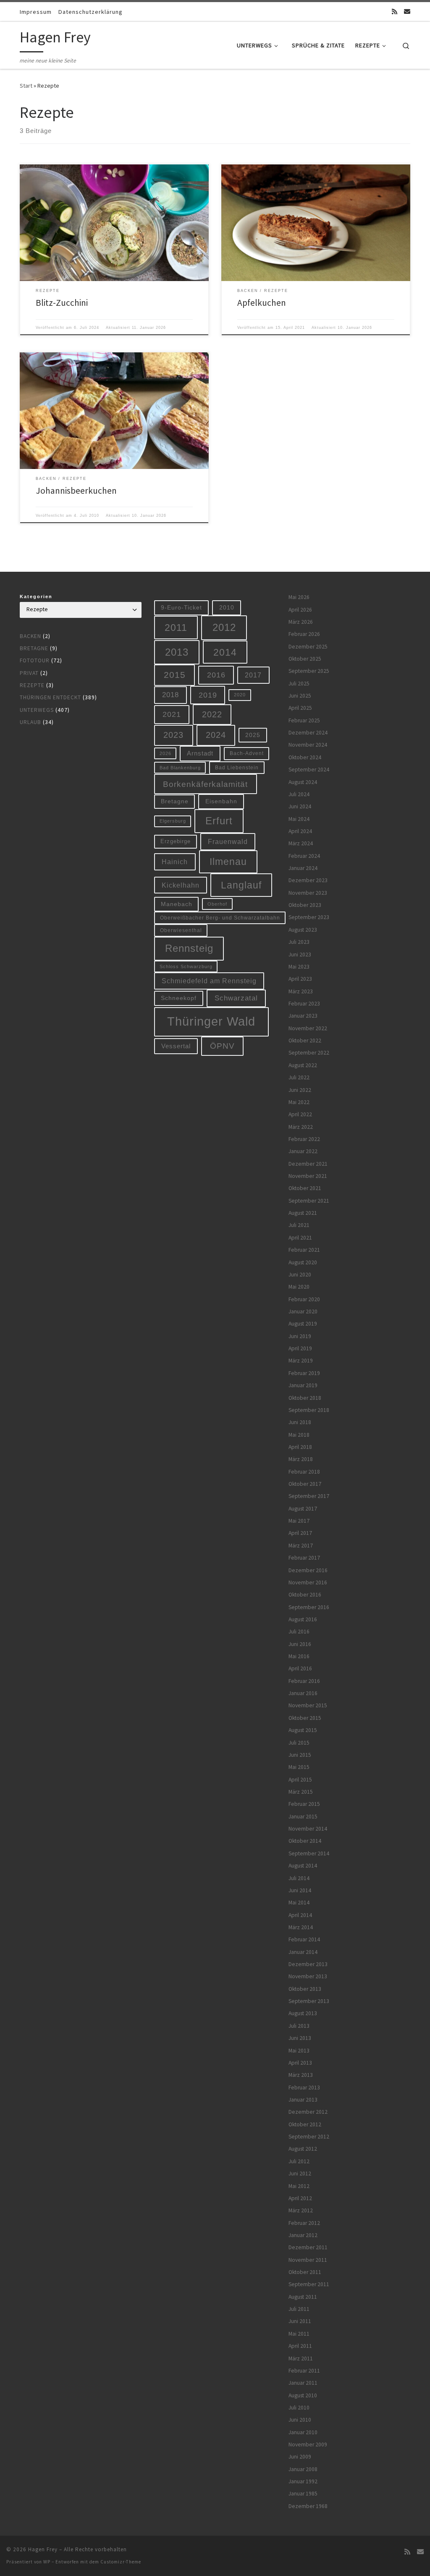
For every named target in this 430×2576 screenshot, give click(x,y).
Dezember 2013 (308, 1964)
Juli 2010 (299, 2408)
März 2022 (301, 1127)
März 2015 (301, 1792)
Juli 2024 (299, 794)
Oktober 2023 (305, 905)
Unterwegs (37, 710)
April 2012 (300, 2198)
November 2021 (308, 1176)
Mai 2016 (299, 1656)
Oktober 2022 (305, 1041)
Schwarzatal (236, 998)
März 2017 (301, 1546)
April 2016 (300, 1668)
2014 (225, 652)
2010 (227, 607)
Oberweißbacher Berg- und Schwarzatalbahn (220, 918)
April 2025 (300, 708)
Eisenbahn (221, 801)
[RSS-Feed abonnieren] (395, 12)
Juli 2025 (299, 684)
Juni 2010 (300, 2420)
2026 (165, 753)
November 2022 (308, 1028)
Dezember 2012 (308, 2112)
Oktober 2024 (305, 757)
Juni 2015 (300, 1755)
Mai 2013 (299, 2051)
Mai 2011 (299, 2334)
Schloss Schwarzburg (186, 966)
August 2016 (303, 1619)
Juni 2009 (300, 2457)
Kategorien (36, 596)
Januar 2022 (303, 1151)
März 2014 (301, 1927)
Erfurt (219, 821)
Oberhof (217, 904)
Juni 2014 (300, 1890)
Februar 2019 (304, 1373)
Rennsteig (189, 948)
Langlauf (241, 885)
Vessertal (176, 1046)
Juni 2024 (300, 806)
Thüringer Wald (211, 1021)
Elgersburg (173, 821)
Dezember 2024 (308, 733)
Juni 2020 (300, 1275)
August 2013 (303, 2013)
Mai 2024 (299, 819)
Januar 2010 (303, 2432)
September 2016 (309, 1607)
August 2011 (303, 2297)
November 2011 (308, 2260)
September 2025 (309, 671)
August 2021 (303, 1213)
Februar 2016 (304, 1681)
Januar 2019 (303, 1385)
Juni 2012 (300, 2174)
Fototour (35, 660)
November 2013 (308, 1976)
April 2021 (300, 1238)
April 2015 (300, 1780)
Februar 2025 (304, 720)
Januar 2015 (303, 1817)
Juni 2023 (300, 955)
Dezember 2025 (308, 647)
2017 (253, 675)
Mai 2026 (299, 597)
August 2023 (303, 930)
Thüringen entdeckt (50, 697)
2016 (216, 675)
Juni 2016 (300, 1644)
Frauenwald (228, 841)
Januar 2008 (303, 2469)
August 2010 (303, 2395)
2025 (253, 735)
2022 (212, 714)
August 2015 (303, 1730)
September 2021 (309, 1201)
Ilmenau (228, 862)
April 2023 (300, 979)
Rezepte (32, 685)
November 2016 (308, 1582)
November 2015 (308, 1705)
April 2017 (300, 1533)
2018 (170, 695)
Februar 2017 (304, 1558)
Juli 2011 (299, 2309)
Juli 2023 (299, 942)
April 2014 (300, 1915)
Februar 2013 (304, 2088)
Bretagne (34, 648)
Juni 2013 (300, 2038)
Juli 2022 (299, 1077)
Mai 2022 (299, 1102)
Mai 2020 (299, 1287)
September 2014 (309, 1853)
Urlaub (30, 722)
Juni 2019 (300, 1336)
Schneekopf (179, 998)
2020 (240, 695)
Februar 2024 (304, 856)
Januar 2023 (303, 1016)
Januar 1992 (303, 2481)
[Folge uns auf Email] (407, 12)
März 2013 (301, 2075)
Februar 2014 (304, 1939)
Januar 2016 (303, 1693)
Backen (30, 636)
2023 (173, 735)
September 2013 (309, 2001)
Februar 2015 (304, 1804)
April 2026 (300, 610)
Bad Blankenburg (180, 768)
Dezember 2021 (308, 1164)
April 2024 (300, 831)
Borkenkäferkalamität (205, 784)
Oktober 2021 (305, 1188)
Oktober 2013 (305, 1989)
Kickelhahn (181, 885)
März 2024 (301, 843)
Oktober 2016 (305, 1595)
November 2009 (308, 2444)
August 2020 (303, 1262)
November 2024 (308, 745)
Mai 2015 (299, 1767)
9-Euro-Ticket (181, 607)
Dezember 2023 (308, 880)
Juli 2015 (299, 1743)
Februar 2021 (304, 1250)
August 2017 (303, 1509)
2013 (177, 652)
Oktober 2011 (305, 2272)
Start (26, 86)
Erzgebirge (176, 841)
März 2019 (301, 1361)
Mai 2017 (299, 1521)
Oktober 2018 (305, 1398)
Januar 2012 (303, 2235)
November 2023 (308, 893)
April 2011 (300, 2346)
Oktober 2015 (305, 1718)
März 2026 (301, 622)
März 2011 (301, 2359)
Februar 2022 (304, 1139)
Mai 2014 (299, 1903)
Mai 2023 (299, 967)
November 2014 (308, 1829)
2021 (172, 714)
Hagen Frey (43, 2549)
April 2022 (300, 1114)
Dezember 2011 (308, 2247)
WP (47, 2562)
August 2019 (303, 1324)
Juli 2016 (299, 1632)
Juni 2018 (300, 1422)
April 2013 (300, 2063)
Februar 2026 (304, 634)
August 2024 (303, 782)
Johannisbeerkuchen (76, 491)
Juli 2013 (299, 2026)
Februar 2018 (304, 1472)
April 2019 (300, 1348)
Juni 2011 (300, 2321)
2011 (176, 628)
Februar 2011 (304, 2371)
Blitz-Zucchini (62, 303)
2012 (224, 627)
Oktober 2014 (305, 1841)
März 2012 (301, 2210)
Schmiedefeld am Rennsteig (209, 981)
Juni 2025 (300, 696)
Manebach (177, 904)
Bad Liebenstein (237, 767)
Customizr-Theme (121, 2562)
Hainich (175, 862)
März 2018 (301, 1459)
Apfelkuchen (262, 303)
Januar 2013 (303, 2100)
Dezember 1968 (308, 2506)
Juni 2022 (300, 1090)
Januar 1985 (303, 2494)
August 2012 (303, 2149)
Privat (29, 673)
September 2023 (309, 917)
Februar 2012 (304, 2223)
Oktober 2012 (305, 2124)
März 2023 (301, 991)
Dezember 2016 (308, 1570)
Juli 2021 (299, 1225)
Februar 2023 (304, 1004)
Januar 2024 (303, 868)
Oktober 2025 (305, 659)
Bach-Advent (247, 753)
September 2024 (309, 770)
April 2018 (300, 1447)
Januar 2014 (303, 1952)
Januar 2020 (303, 1311)
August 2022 (303, 1065)
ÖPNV (222, 1046)
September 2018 (309, 1410)
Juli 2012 (299, 2161)
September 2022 (309, 1053)
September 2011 (309, 2284)
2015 (175, 675)
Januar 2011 (303, 2383)
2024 (216, 735)
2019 (208, 695)
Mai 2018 (299, 1435)
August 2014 (303, 1866)
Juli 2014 (299, 1878)
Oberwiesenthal (181, 930)
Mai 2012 (299, 2186)
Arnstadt (200, 753)
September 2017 (309, 1496)
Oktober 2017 (305, 1484)
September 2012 (309, 2137)
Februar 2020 (304, 1299)
